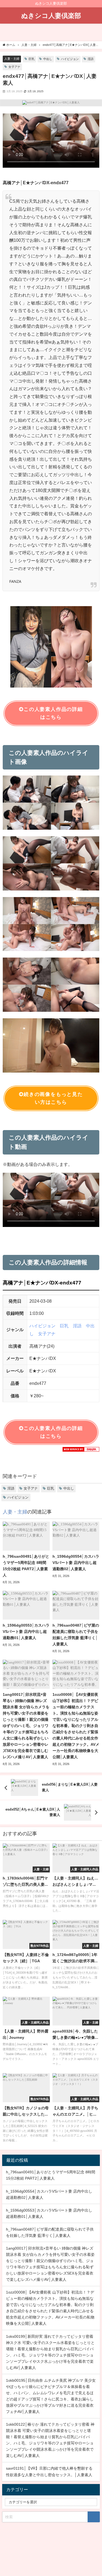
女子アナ (14, 67)
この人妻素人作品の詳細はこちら (53, 713)
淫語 (91, 59)
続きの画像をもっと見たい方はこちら (53, 1098)
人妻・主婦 (12, 59)
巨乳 (32, 59)
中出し (48, 59)
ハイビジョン (70, 59)
